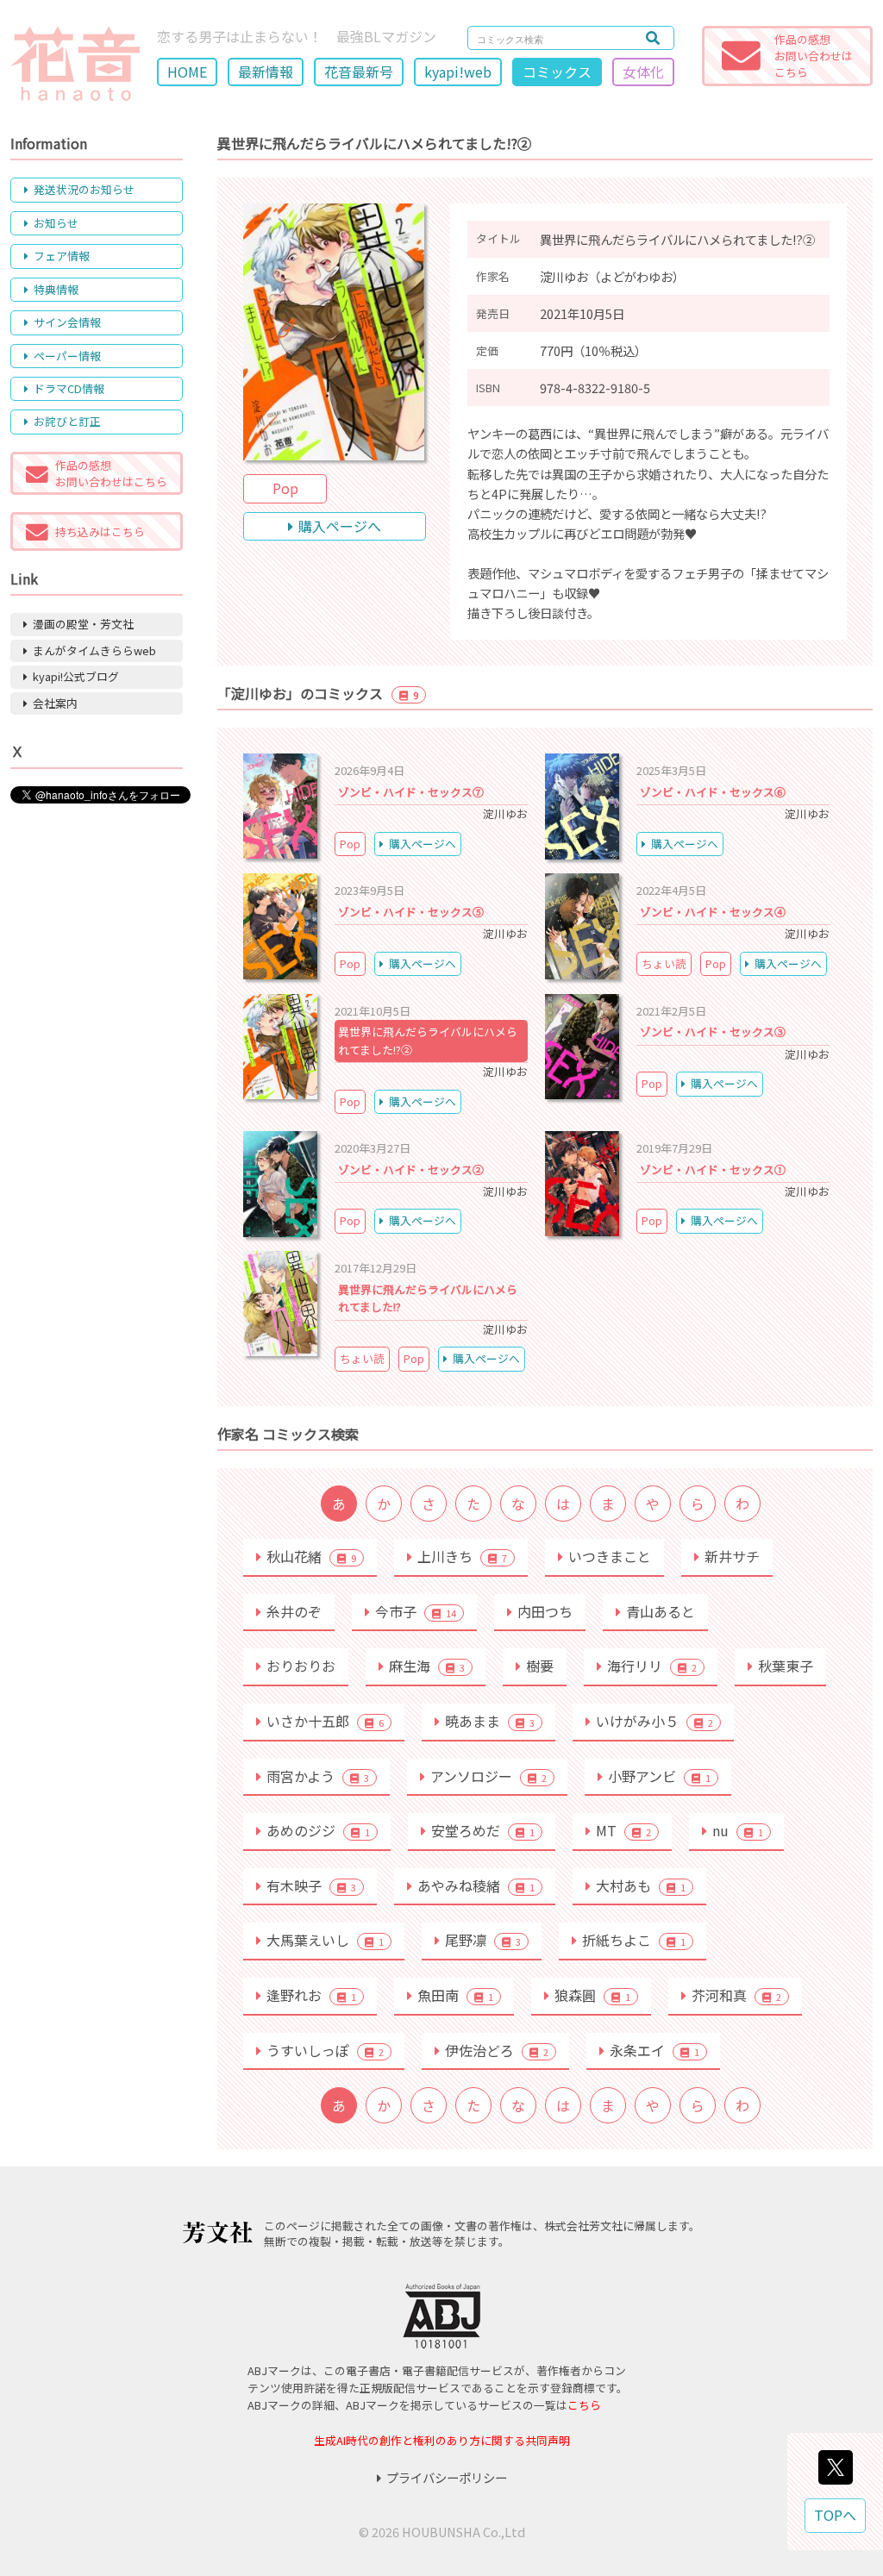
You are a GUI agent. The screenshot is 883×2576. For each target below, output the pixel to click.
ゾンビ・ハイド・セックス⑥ (713, 792)
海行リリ (652, 1666)
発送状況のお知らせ (84, 189)
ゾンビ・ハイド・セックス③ (713, 1032)
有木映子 (311, 1885)
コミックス (557, 72)
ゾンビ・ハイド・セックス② (411, 1169)
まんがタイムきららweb (94, 650)
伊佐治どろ (497, 2050)
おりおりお (301, 1666)
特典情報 (56, 289)
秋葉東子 (786, 1666)
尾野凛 (483, 1940)
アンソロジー (488, 1776)
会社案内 (55, 703)
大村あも (641, 1885)
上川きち (462, 1556)
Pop (285, 488)
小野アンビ (659, 1776)
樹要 (540, 1666)
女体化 (643, 72)
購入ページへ (340, 526)
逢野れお (311, 1995)
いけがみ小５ (654, 1721)
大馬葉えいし (325, 1940)
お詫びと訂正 (67, 421)
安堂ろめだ (483, 1830)
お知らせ (56, 223)
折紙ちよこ (634, 1940)
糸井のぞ (294, 1611)
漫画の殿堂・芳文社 (83, 624)
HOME (187, 72)
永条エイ (654, 2050)
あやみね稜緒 (476, 1885)
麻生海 (427, 1666)
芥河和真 (736, 1995)
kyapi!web (458, 72)
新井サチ (732, 1556)
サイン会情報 (67, 322)
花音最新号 (359, 72)
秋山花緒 (311, 1556)
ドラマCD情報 (69, 388)
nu (738, 1830)
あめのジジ (318, 1830)
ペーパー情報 (67, 356)
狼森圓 (592, 1995)
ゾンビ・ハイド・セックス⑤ (411, 912)
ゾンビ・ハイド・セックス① (713, 1169)
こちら (584, 2405)
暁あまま (490, 1721)
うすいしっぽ (325, 2050)
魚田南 (455, 1995)
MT (623, 1830)
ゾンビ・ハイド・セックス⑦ (411, 792)
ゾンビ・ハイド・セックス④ (713, 912)
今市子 (416, 1611)
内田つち (545, 1611)
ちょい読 (664, 963)
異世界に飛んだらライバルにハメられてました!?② (428, 1040)
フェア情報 (62, 256)
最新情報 (266, 72)
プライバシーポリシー (447, 2477)
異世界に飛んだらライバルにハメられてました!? (428, 1298)
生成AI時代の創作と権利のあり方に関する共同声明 (442, 2440)
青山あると (661, 1611)
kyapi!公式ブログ (76, 676)
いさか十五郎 (325, 1721)
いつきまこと (610, 1556)
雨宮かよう (318, 1776)
